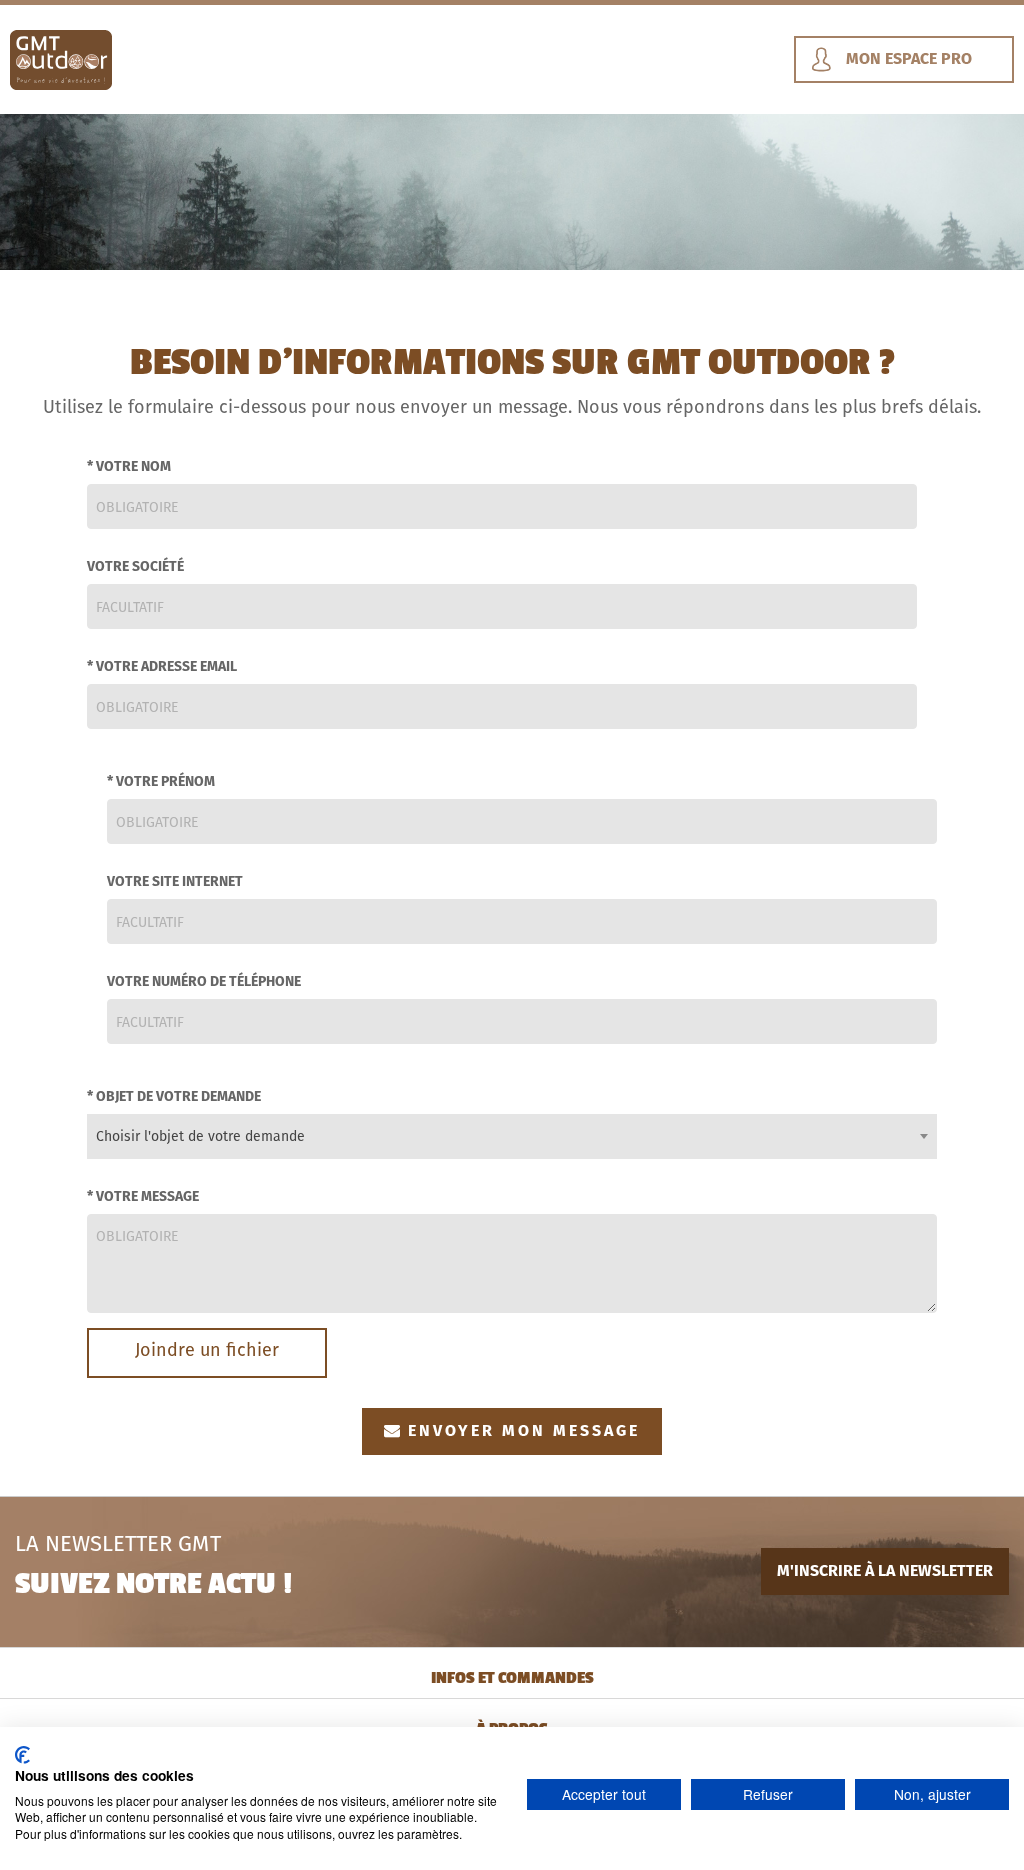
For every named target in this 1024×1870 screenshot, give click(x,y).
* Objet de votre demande (174, 1096)
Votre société (135, 566)
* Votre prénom (161, 781)
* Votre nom (129, 466)
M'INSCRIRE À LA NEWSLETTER (885, 1570)
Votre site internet (175, 881)
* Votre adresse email (162, 666)
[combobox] (512, 1136)
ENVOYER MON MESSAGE (524, 1430)
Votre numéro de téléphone (204, 981)
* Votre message (143, 1196)
